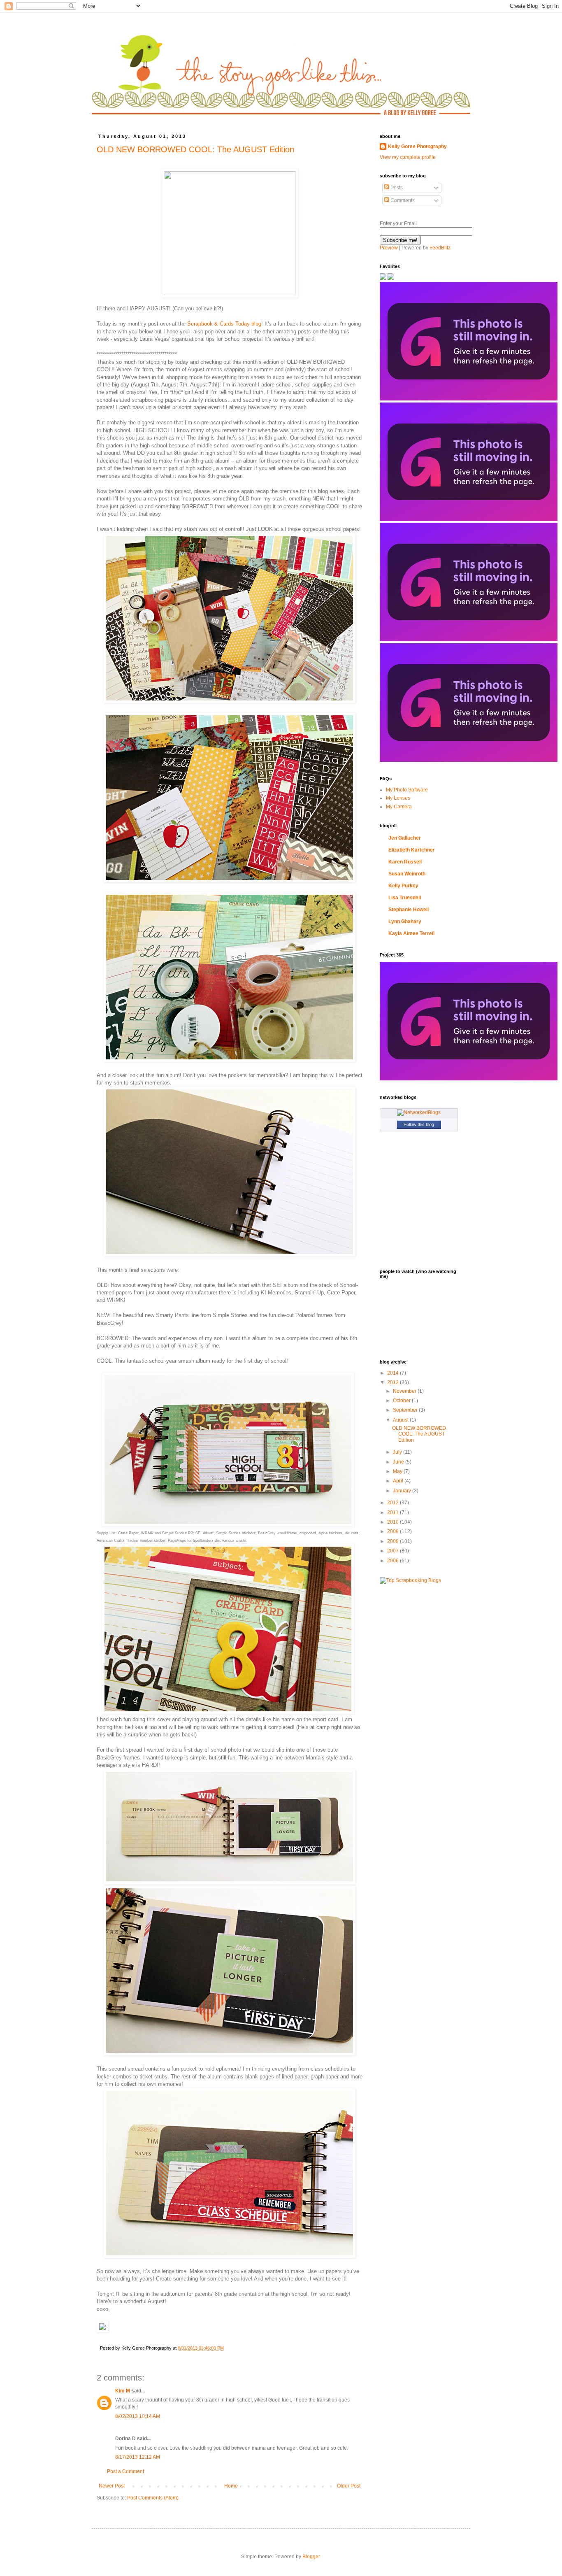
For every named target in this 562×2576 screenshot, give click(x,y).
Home (231, 2486)
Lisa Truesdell (405, 898)
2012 (394, 1503)
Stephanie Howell (409, 910)
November (405, 1391)
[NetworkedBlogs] (419, 1112)
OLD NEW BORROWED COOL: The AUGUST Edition (195, 149)
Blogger (311, 2557)
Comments (402, 200)
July (398, 1452)
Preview (389, 248)
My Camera (399, 807)
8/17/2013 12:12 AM (138, 2457)
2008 (394, 1541)
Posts (396, 188)
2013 (394, 1382)
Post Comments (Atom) (153, 2498)
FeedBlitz (440, 248)
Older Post (349, 2486)
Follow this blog (419, 1124)
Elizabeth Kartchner (412, 850)
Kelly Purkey (403, 886)
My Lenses (398, 798)
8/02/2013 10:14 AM (138, 2416)
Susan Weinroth (407, 874)
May (398, 1471)
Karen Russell (405, 862)
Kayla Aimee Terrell (411, 933)
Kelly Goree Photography (417, 147)
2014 (394, 1373)
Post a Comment (125, 2471)
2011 (394, 1513)
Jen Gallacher (405, 838)
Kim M (123, 2391)
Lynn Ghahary (405, 921)
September (406, 1410)
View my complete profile (408, 157)
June (399, 1462)
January (403, 1491)
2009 (394, 1531)
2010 (394, 1522)
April (399, 1481)
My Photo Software (407, 790)
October (402, 1401)
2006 (394, 1561)
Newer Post (112, 2486)
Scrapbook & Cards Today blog (224, 324)
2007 (394, 1551)
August (401, 1420)
